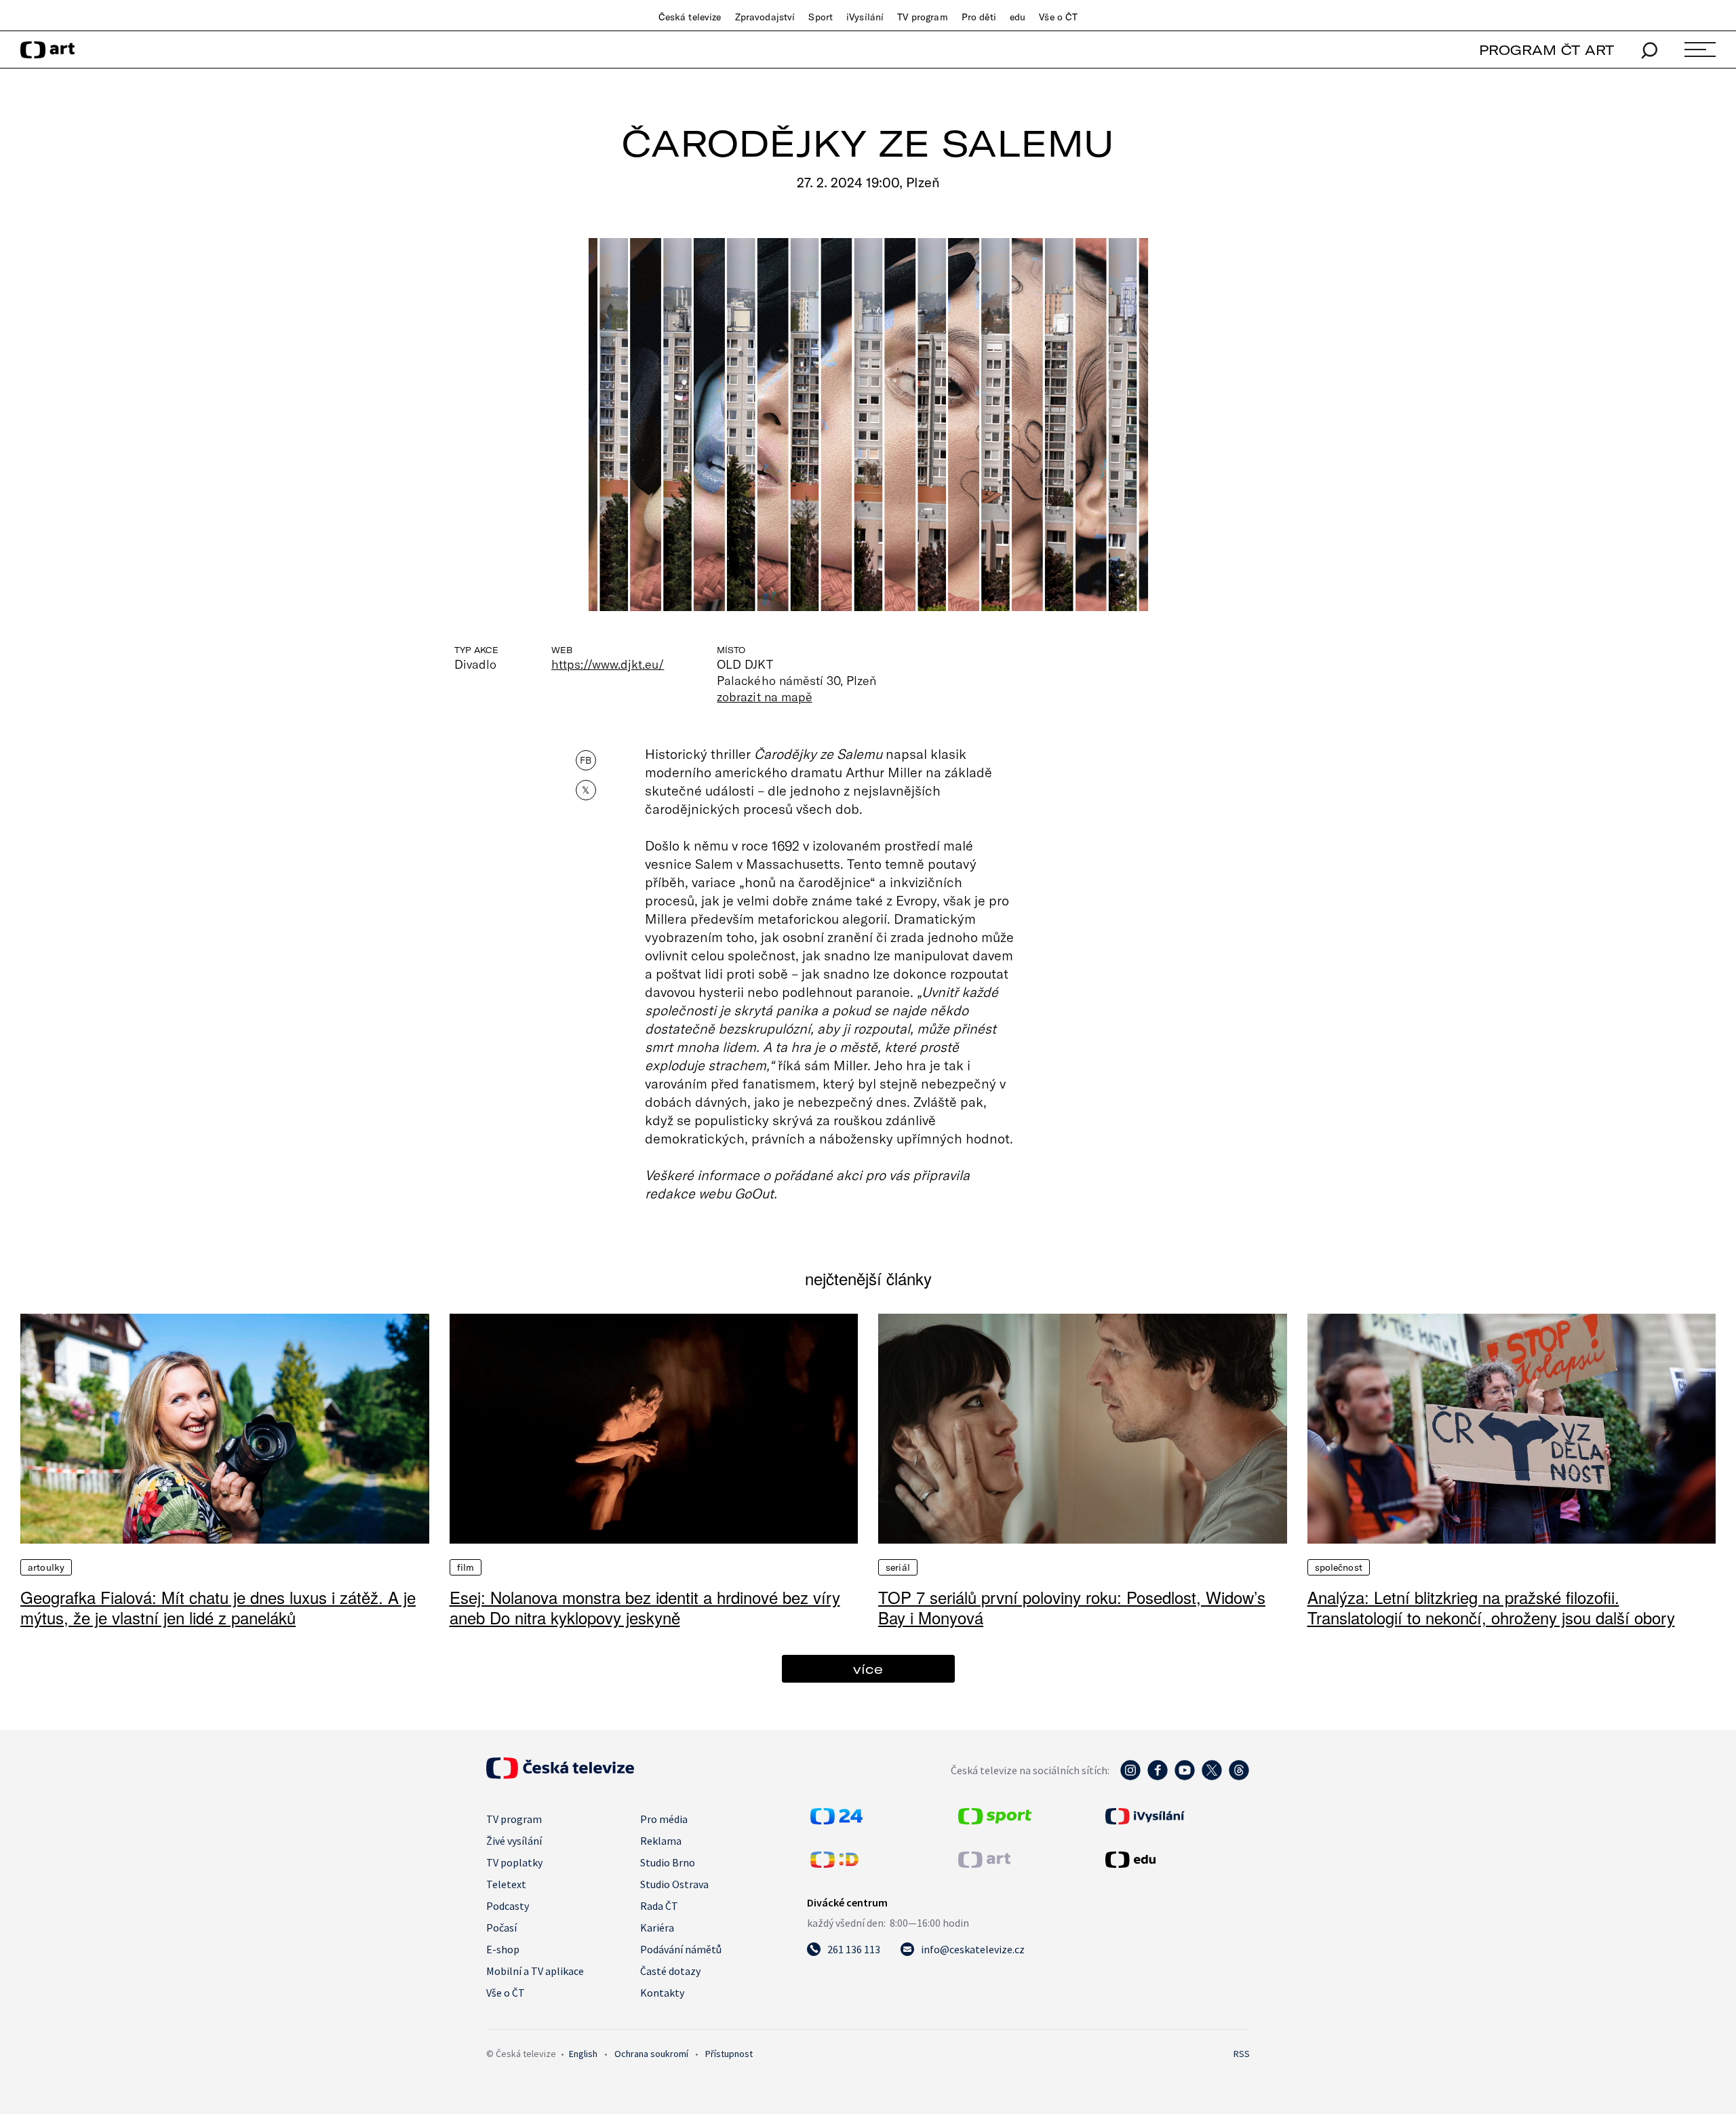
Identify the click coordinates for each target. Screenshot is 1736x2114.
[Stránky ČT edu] (1176, 1860)
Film (466, 1567)
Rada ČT (659, 1906)
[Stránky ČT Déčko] (834, 1864)
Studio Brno (668, 1862)
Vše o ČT (1058, 17)
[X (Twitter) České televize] (1212, 1777)
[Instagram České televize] (1130, 1777)
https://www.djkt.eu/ (608, 664)
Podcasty (508, 1906)
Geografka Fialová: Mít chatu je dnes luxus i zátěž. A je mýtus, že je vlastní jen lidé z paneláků (218, 1607)
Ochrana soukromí (651, 2054)
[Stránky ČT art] (984, 1864)
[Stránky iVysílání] (1176, 1816)
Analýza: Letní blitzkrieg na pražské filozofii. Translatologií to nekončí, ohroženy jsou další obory (1491, 1607)
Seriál (898, 1567)
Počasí (501, 1927)
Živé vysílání (514, 1841)
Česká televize (690, 17)
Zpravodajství (765, 17)
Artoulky (46, 1567)
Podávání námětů (681, 1949)
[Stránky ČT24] (836, 1820)
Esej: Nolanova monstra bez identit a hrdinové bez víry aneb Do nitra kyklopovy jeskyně (645, 1607)
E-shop (503, 1949)
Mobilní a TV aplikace (535, 1971)
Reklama (661, 1841)
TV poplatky (514, 1862)
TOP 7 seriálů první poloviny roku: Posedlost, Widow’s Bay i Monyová (1072, 1607)
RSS (1242, 2054)
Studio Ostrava (674, 1884)
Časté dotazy (670, 1971)
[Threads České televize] (1239, 1777)
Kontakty (662, 1993)
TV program (922, 17)
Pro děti (979, 17)
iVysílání (865, 17)
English (583, 2054)
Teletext (506, 1884)
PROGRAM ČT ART (1546, 50)
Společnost (1339, 1567)
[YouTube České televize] (1185, 1777)
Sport (821, 17)
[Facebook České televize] (1158, 1777)
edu (1018, 17)
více (868, 1669)
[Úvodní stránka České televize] (560, 1775)
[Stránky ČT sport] (995, 1820)
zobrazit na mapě (764, 697)
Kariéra (657, 1927)
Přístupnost (729, 2054)
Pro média (664, 1819)
